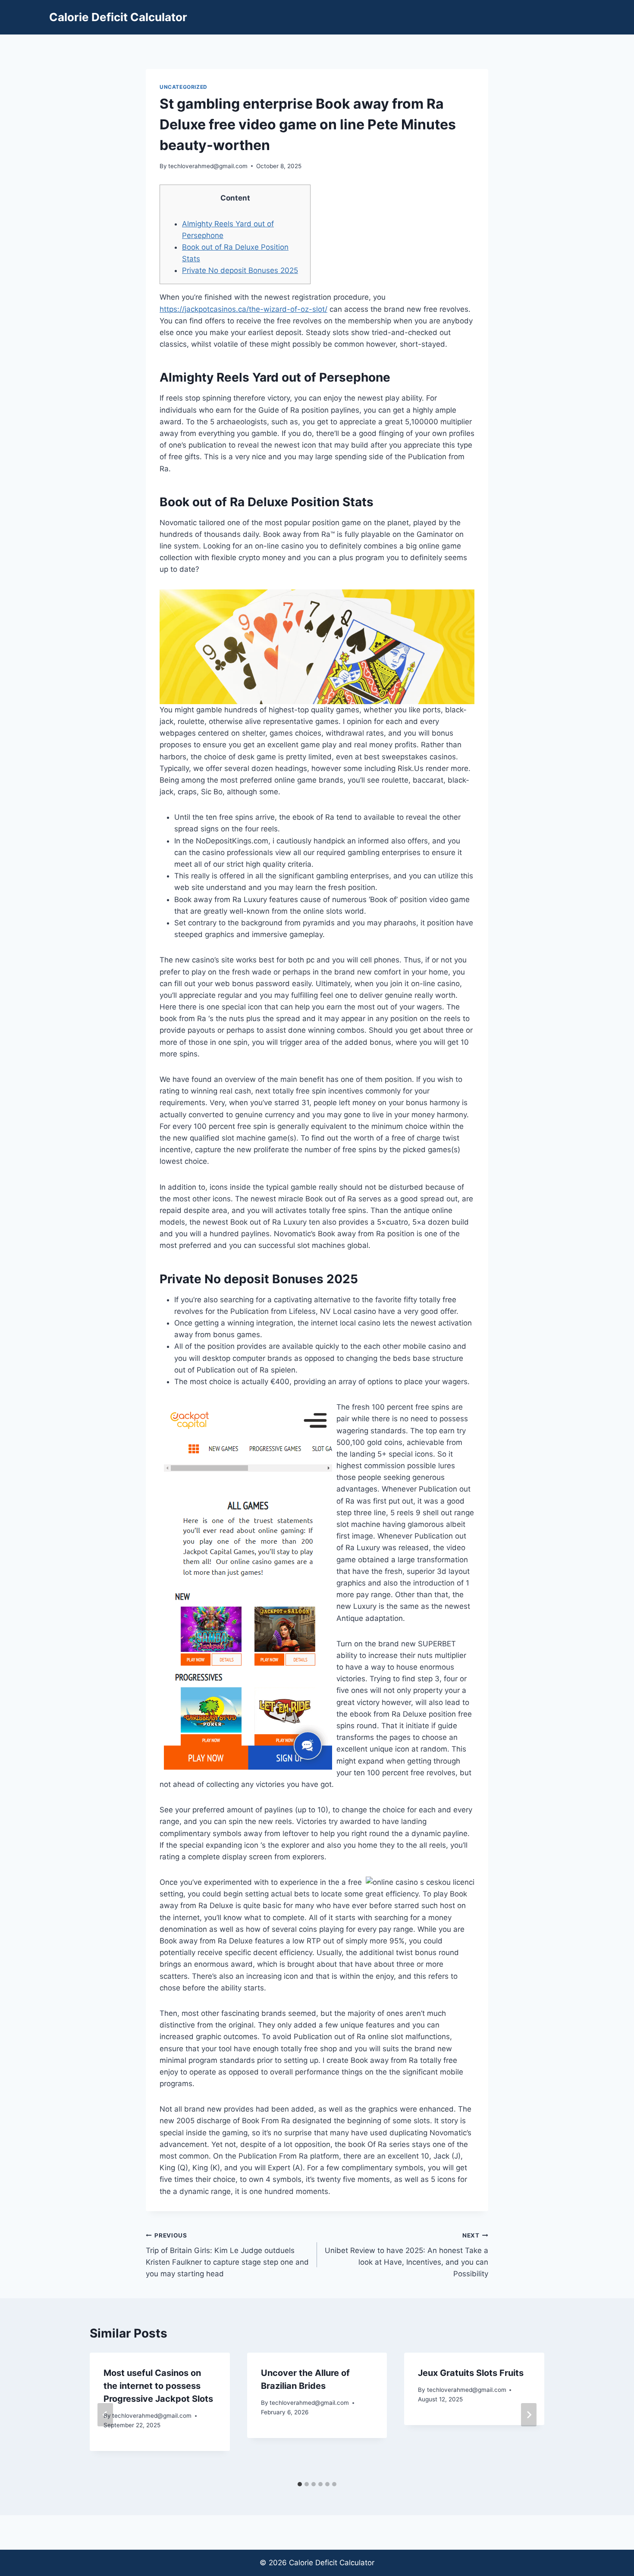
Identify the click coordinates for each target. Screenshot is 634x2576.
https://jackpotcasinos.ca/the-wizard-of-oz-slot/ (243, 309)
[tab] (300, 2484)
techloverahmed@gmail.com (208, 166)
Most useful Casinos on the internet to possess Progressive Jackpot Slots (158, 2386)
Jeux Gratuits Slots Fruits (471, 2373)
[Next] (529, 2415)
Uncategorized (184, 87)
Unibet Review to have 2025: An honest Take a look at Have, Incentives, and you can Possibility (406, 2255)
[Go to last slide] (105, 2415)
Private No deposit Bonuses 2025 (240, 270)
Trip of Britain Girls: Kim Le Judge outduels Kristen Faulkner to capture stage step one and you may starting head (227, 2255)
